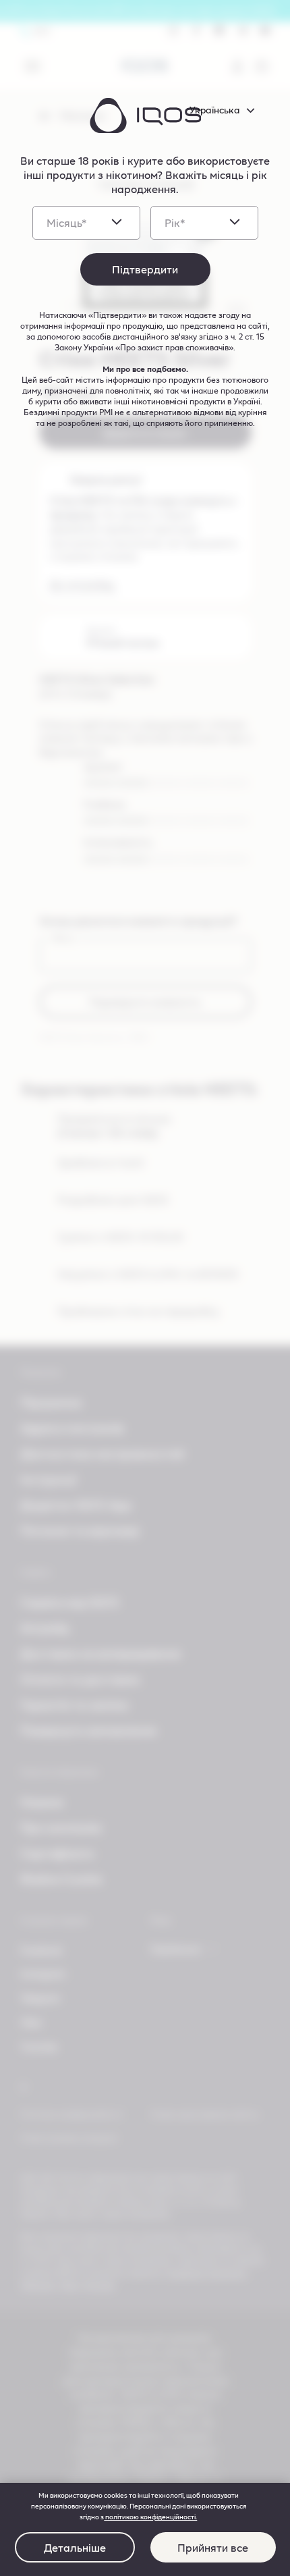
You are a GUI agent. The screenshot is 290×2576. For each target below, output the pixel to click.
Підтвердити (145, 269)
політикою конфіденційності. (150, 2517)
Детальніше (75, 2547)
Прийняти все (213, 2547)
